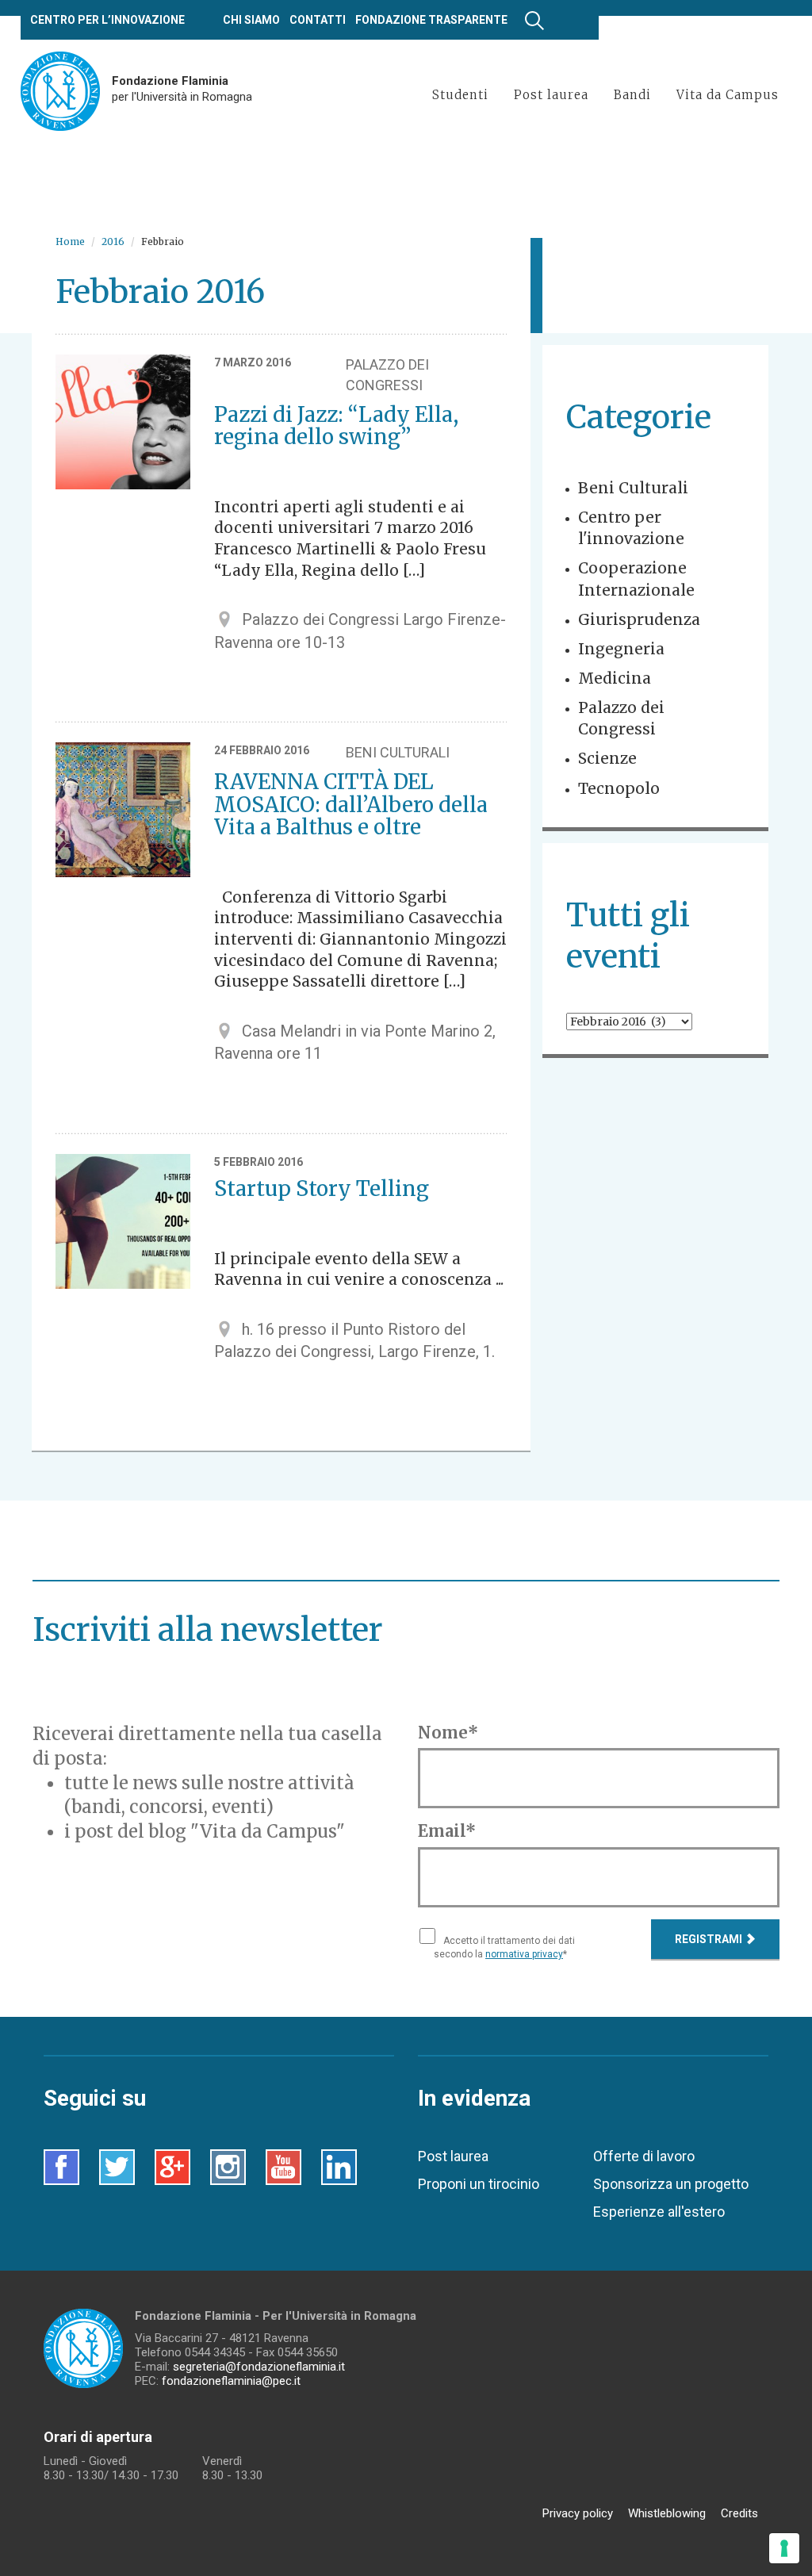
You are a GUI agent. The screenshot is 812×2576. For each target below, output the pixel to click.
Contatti (318, 20)
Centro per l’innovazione (107, 20)
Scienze (607, 758)
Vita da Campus (728, 95)
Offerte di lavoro (644, 2156)
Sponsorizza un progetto (671, 2184)
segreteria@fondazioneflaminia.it (259, 2367)
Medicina (615, 678)
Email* (447, 1831)
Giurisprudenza (639, 619)
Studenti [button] (460, 95)
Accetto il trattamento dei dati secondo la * (504, 1947)
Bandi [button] (632, 95)
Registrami (710, 1939)
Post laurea (453, 2156)
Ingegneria (621, 649)
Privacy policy (578, 2513)
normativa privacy (524, 1954)
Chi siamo (251, 20)
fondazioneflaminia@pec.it (231, 2381)
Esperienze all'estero (659, 2212)
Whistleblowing (667, 2513)
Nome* (448, 1733)
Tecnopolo (619, 788)
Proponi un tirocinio (479, 2184)
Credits (739, 2513)
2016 (113, 241)
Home (70, 241)
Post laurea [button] (551, 95)
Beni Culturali (633, 488)
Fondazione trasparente (431, 20)
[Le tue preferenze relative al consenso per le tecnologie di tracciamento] (784, 2548)
